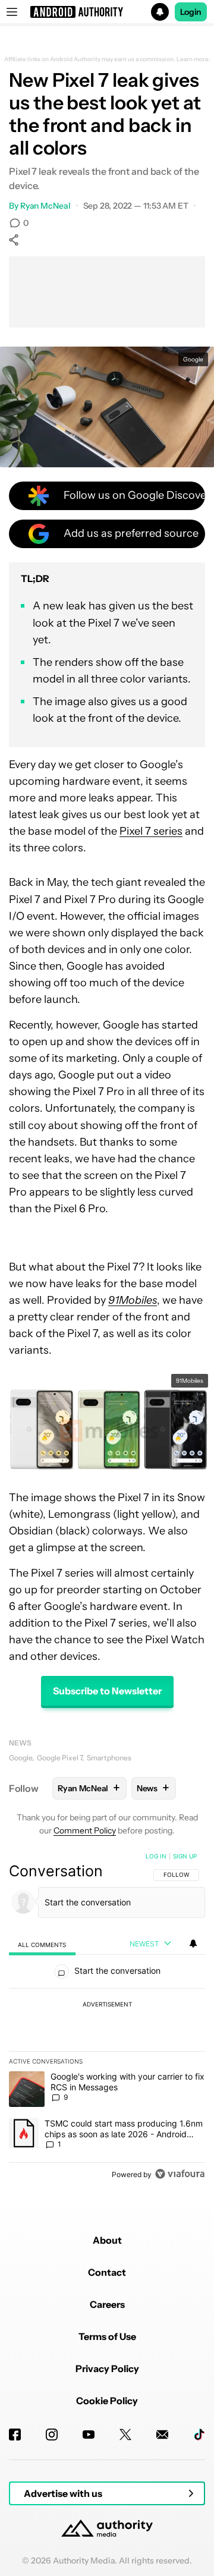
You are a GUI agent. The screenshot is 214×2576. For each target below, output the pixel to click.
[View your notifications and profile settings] (193, 1943)
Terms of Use (107, 2336)
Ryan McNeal (45, 206)
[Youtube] (89, 2435)
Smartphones (109, 1758)
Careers (107, 2304)
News (20, 1743)
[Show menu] (12, 12)
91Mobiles (190, 1381)
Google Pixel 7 (59, 1758)
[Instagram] (52, 2435)
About (107, 2240)
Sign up (185, 1856)
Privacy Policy (107, 2369)
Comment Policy (85, 1830)
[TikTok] (199, 2435)
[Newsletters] (162, 2435)
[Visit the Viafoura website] (180, 2174)
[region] (107, 2018)
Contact (107, 2272)
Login (191, 12)
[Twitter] (125, 2435)
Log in (156, 1856)
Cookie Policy (107, 2401)
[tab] (42, 1944)
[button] (107, 12)
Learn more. (193, 59)
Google (21, 1758)
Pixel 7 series (151, 831)
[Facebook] (15, 2435)
